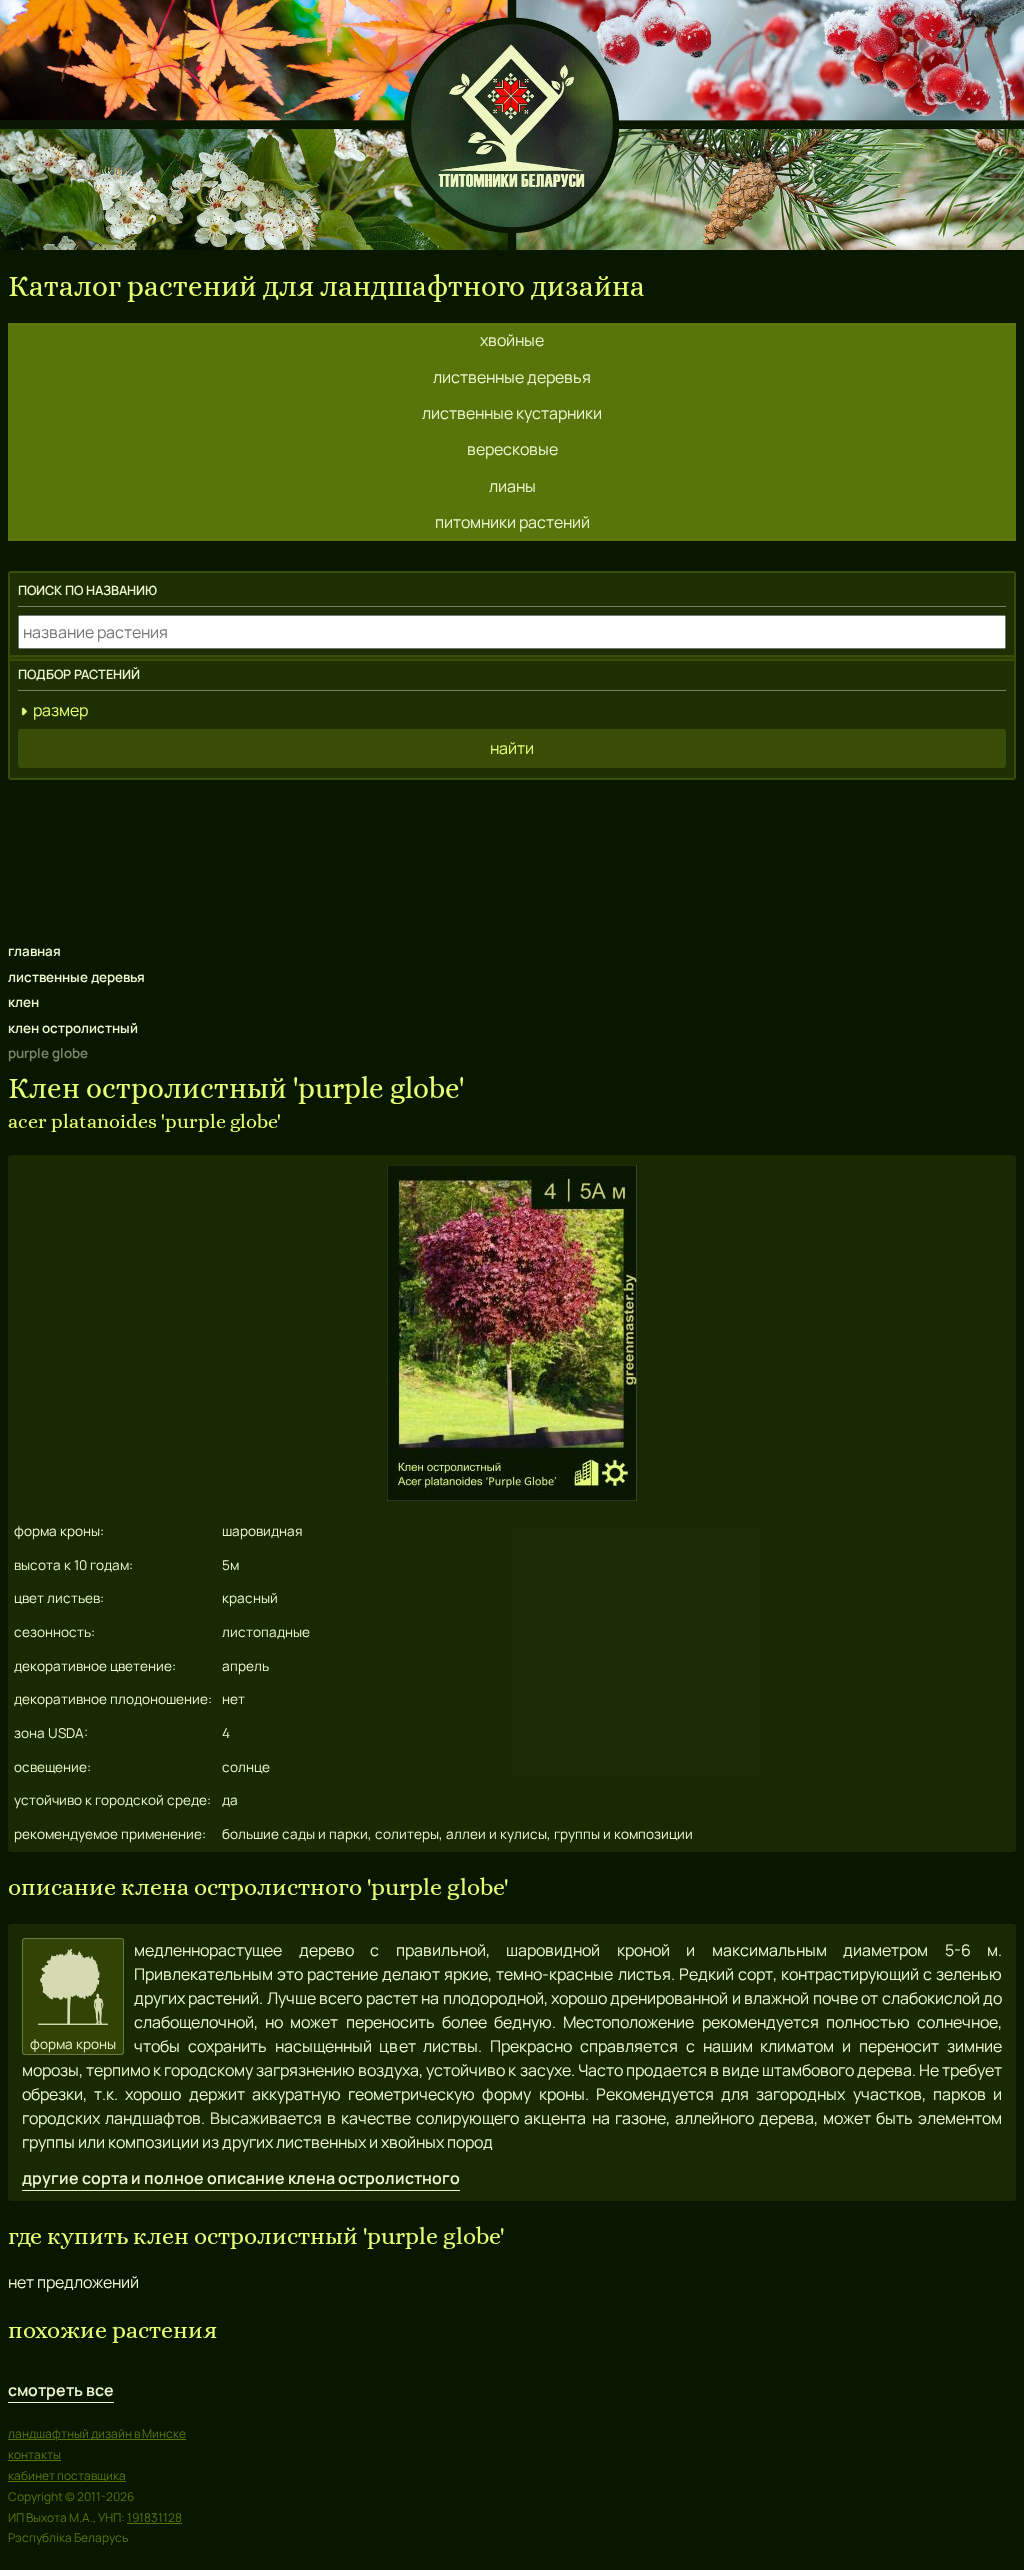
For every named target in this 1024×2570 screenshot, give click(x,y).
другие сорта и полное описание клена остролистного (241, 2178)
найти (512, 748)
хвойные (512, 340)
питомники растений (512, 522)
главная (34, 951)
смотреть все (61, 2390)
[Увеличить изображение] (512, 1495)
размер (60, 710)
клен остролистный (73, 1028)
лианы (512, 486)
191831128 (154, 2517)
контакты (34, 2454)
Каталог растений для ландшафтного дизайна (326, 286)
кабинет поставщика (67, 2475)
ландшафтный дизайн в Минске (97, 2433)
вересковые (512, 449)
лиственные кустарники (512, 413)
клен (23, 1002)
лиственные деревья (512, 377)
